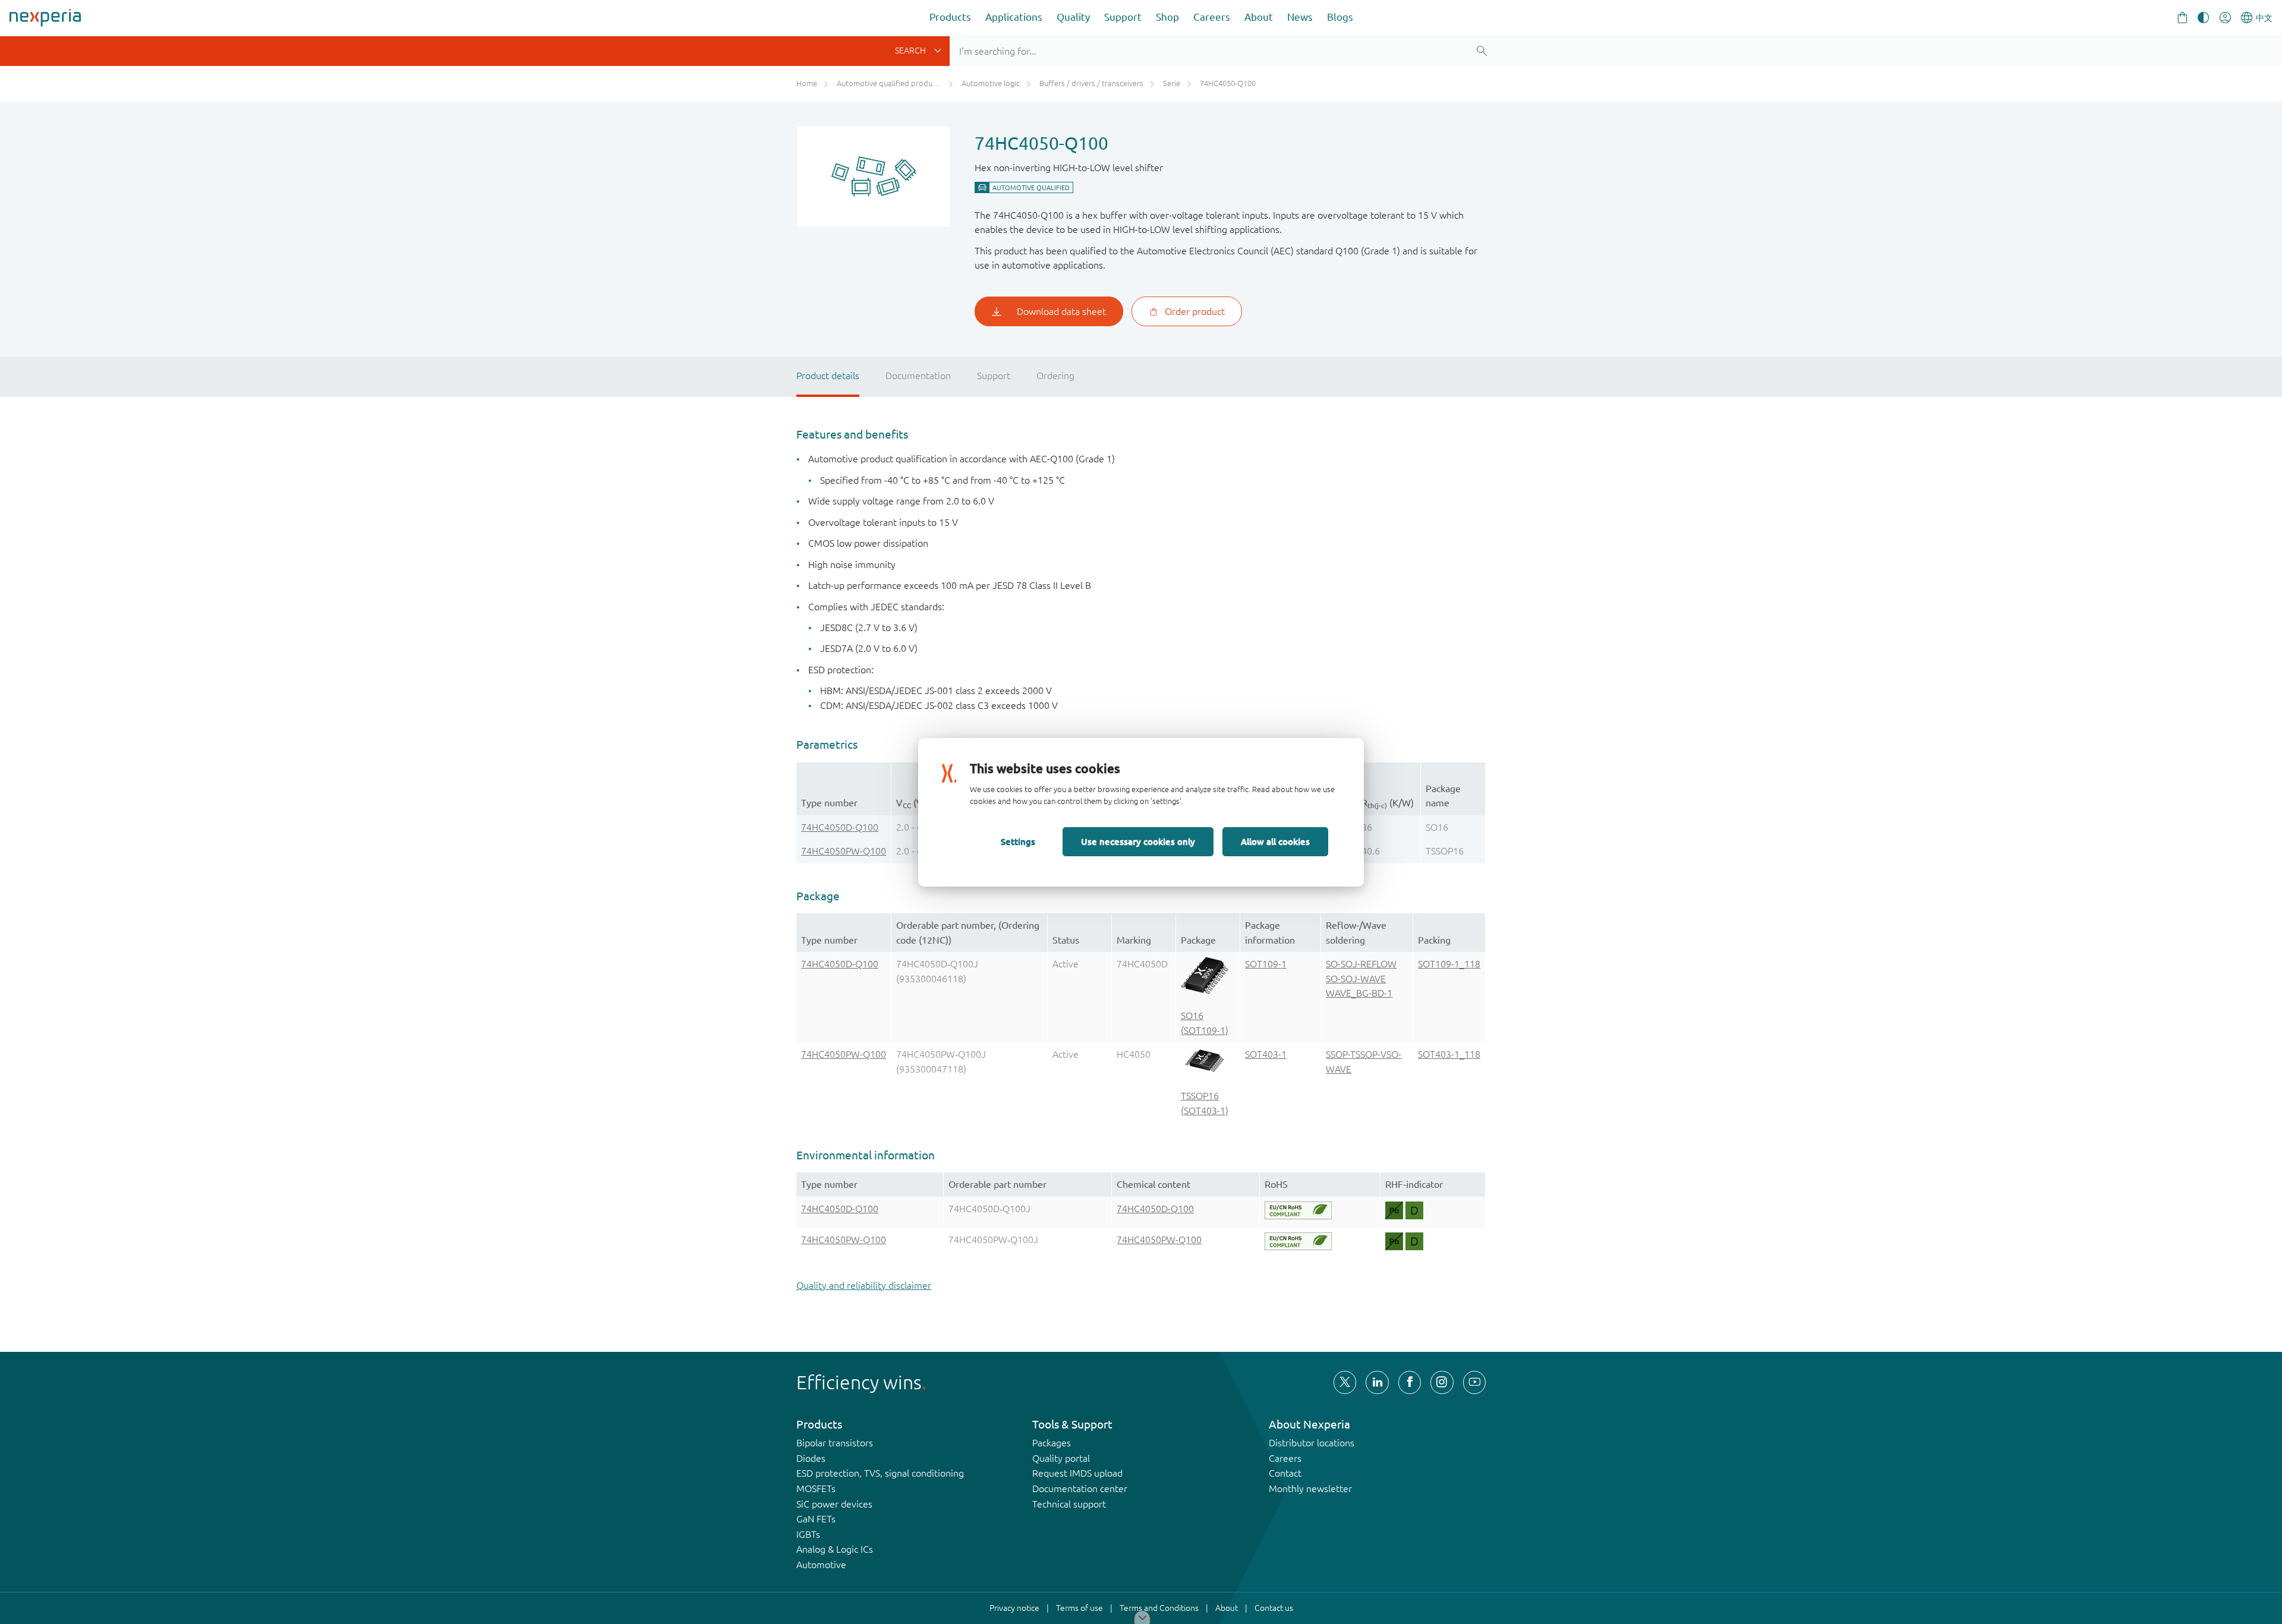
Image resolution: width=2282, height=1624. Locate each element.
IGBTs (808, 1534)
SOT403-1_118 (1449, 1054)
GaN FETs (816, 1519)
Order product (1195, 311)
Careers (1212, 17)
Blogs (1340, 17)
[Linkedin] (1377, 1382)
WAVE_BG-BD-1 (1359, 993)
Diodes (811, 1458)
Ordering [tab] (1055, 376)
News (1300, 17)
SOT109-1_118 (1449, 964)
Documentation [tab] (918, 376)
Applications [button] (1014, 17)
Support (1123, 17)
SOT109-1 (1266, 964)
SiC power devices (834, 1504)
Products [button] (950, 17)
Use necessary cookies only (1138, 841)
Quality (1073, 17)
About (1259, 17)
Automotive (821, 1565)
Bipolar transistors (835, 1443)
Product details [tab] (828, 376)
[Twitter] (1345, 1382)
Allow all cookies (1275, 841)
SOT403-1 (1266, 1054)
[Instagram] (1442, 1382)
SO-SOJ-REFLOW (1361, 964)
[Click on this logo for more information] (1298, 1210)
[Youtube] (1474, 1382)
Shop (1167, 17)
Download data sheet (1061, 311)
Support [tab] (994, 376)
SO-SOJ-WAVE (1356, 979)
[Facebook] (1410, 1382)
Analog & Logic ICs (835, 1549)
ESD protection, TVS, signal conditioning (880, 1473)
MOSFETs (816, 1489)
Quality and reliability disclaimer (864, 1285)
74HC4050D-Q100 (840, 827)
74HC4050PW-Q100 (844, 851)
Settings (1018, 841)
